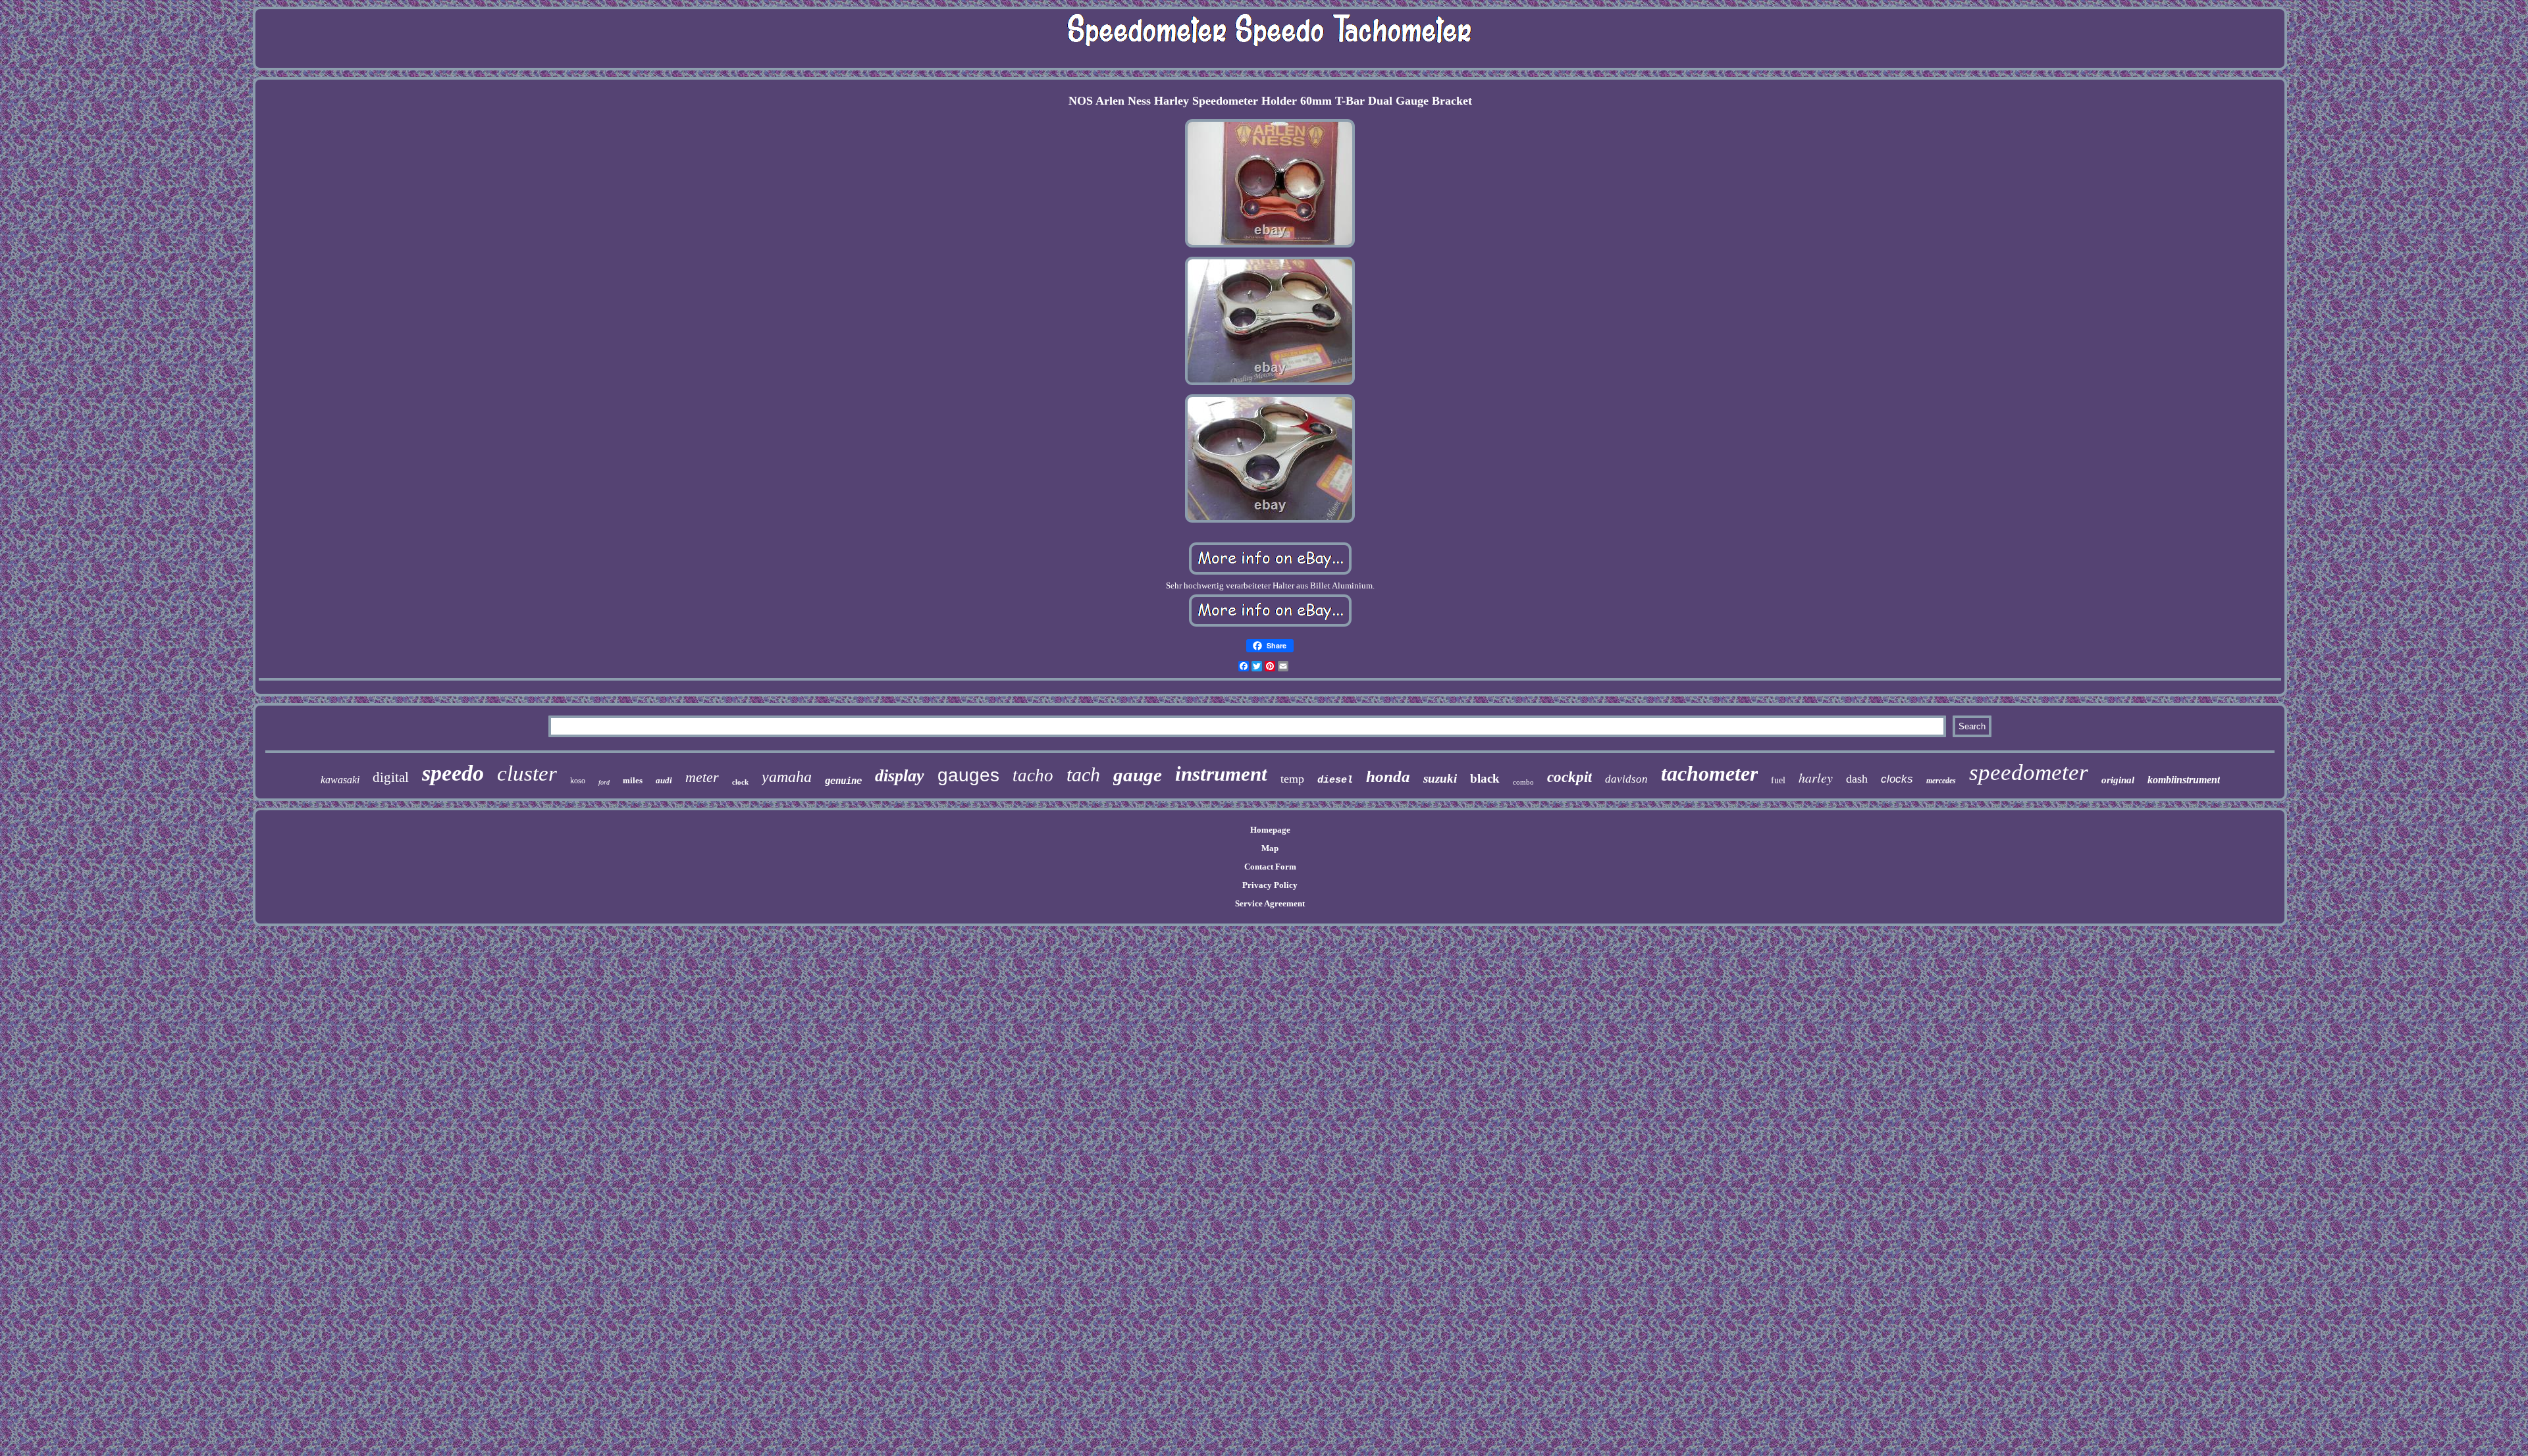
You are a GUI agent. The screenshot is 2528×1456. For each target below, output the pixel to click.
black (1485, 778)
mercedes (1941, 781)
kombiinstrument (2184, 780)
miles (633, 780)
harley (1816, 777)
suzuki (1440, 778)
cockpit (1569, 777)
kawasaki (340, 780)
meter (702, 777)
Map (1270, 848)
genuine (843, 781)
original (2118, 780)
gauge (1138, 775)
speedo (453, 773)
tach (1083, 774)
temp (1292, 779)
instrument (1221, 774)
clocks (1897, 779)
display (900, 776)
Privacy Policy (1270, 885)
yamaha (787, 777)
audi (664, 780)
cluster (527, 773)
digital (391, 777)
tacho (1033, 775)
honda (1388, 776)
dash (1857, 779)
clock (740, 782)
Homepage (1270, 830)
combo (1523, 782)
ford (604, 782)
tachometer (1709, 773)
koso (578, 781)
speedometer (2029, 772)
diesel (1335, 780)
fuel (1778, 780)
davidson (1626, 779)
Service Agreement (1270, 903)
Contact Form (1270, 867)
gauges (968, 775)
